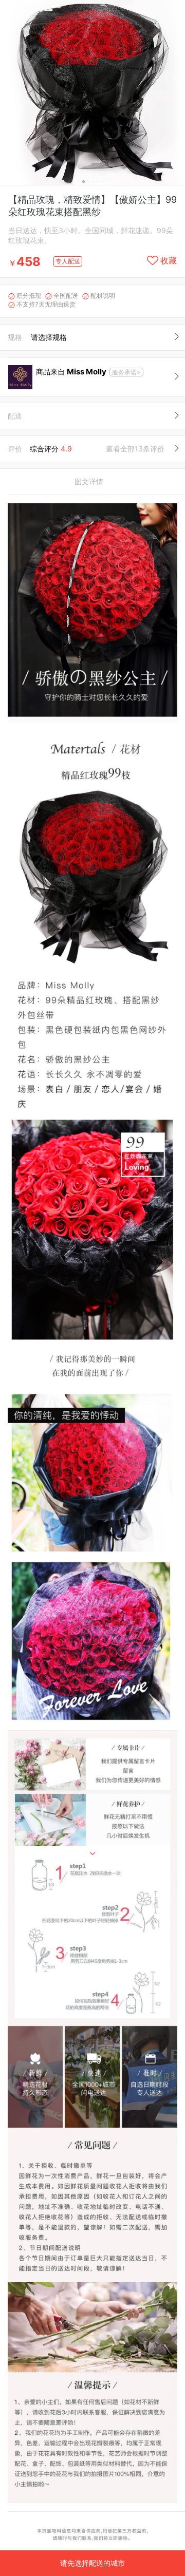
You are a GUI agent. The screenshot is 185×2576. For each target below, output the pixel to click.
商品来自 (71, 372)
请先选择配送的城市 (92, 2563)
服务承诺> (126, 372)
